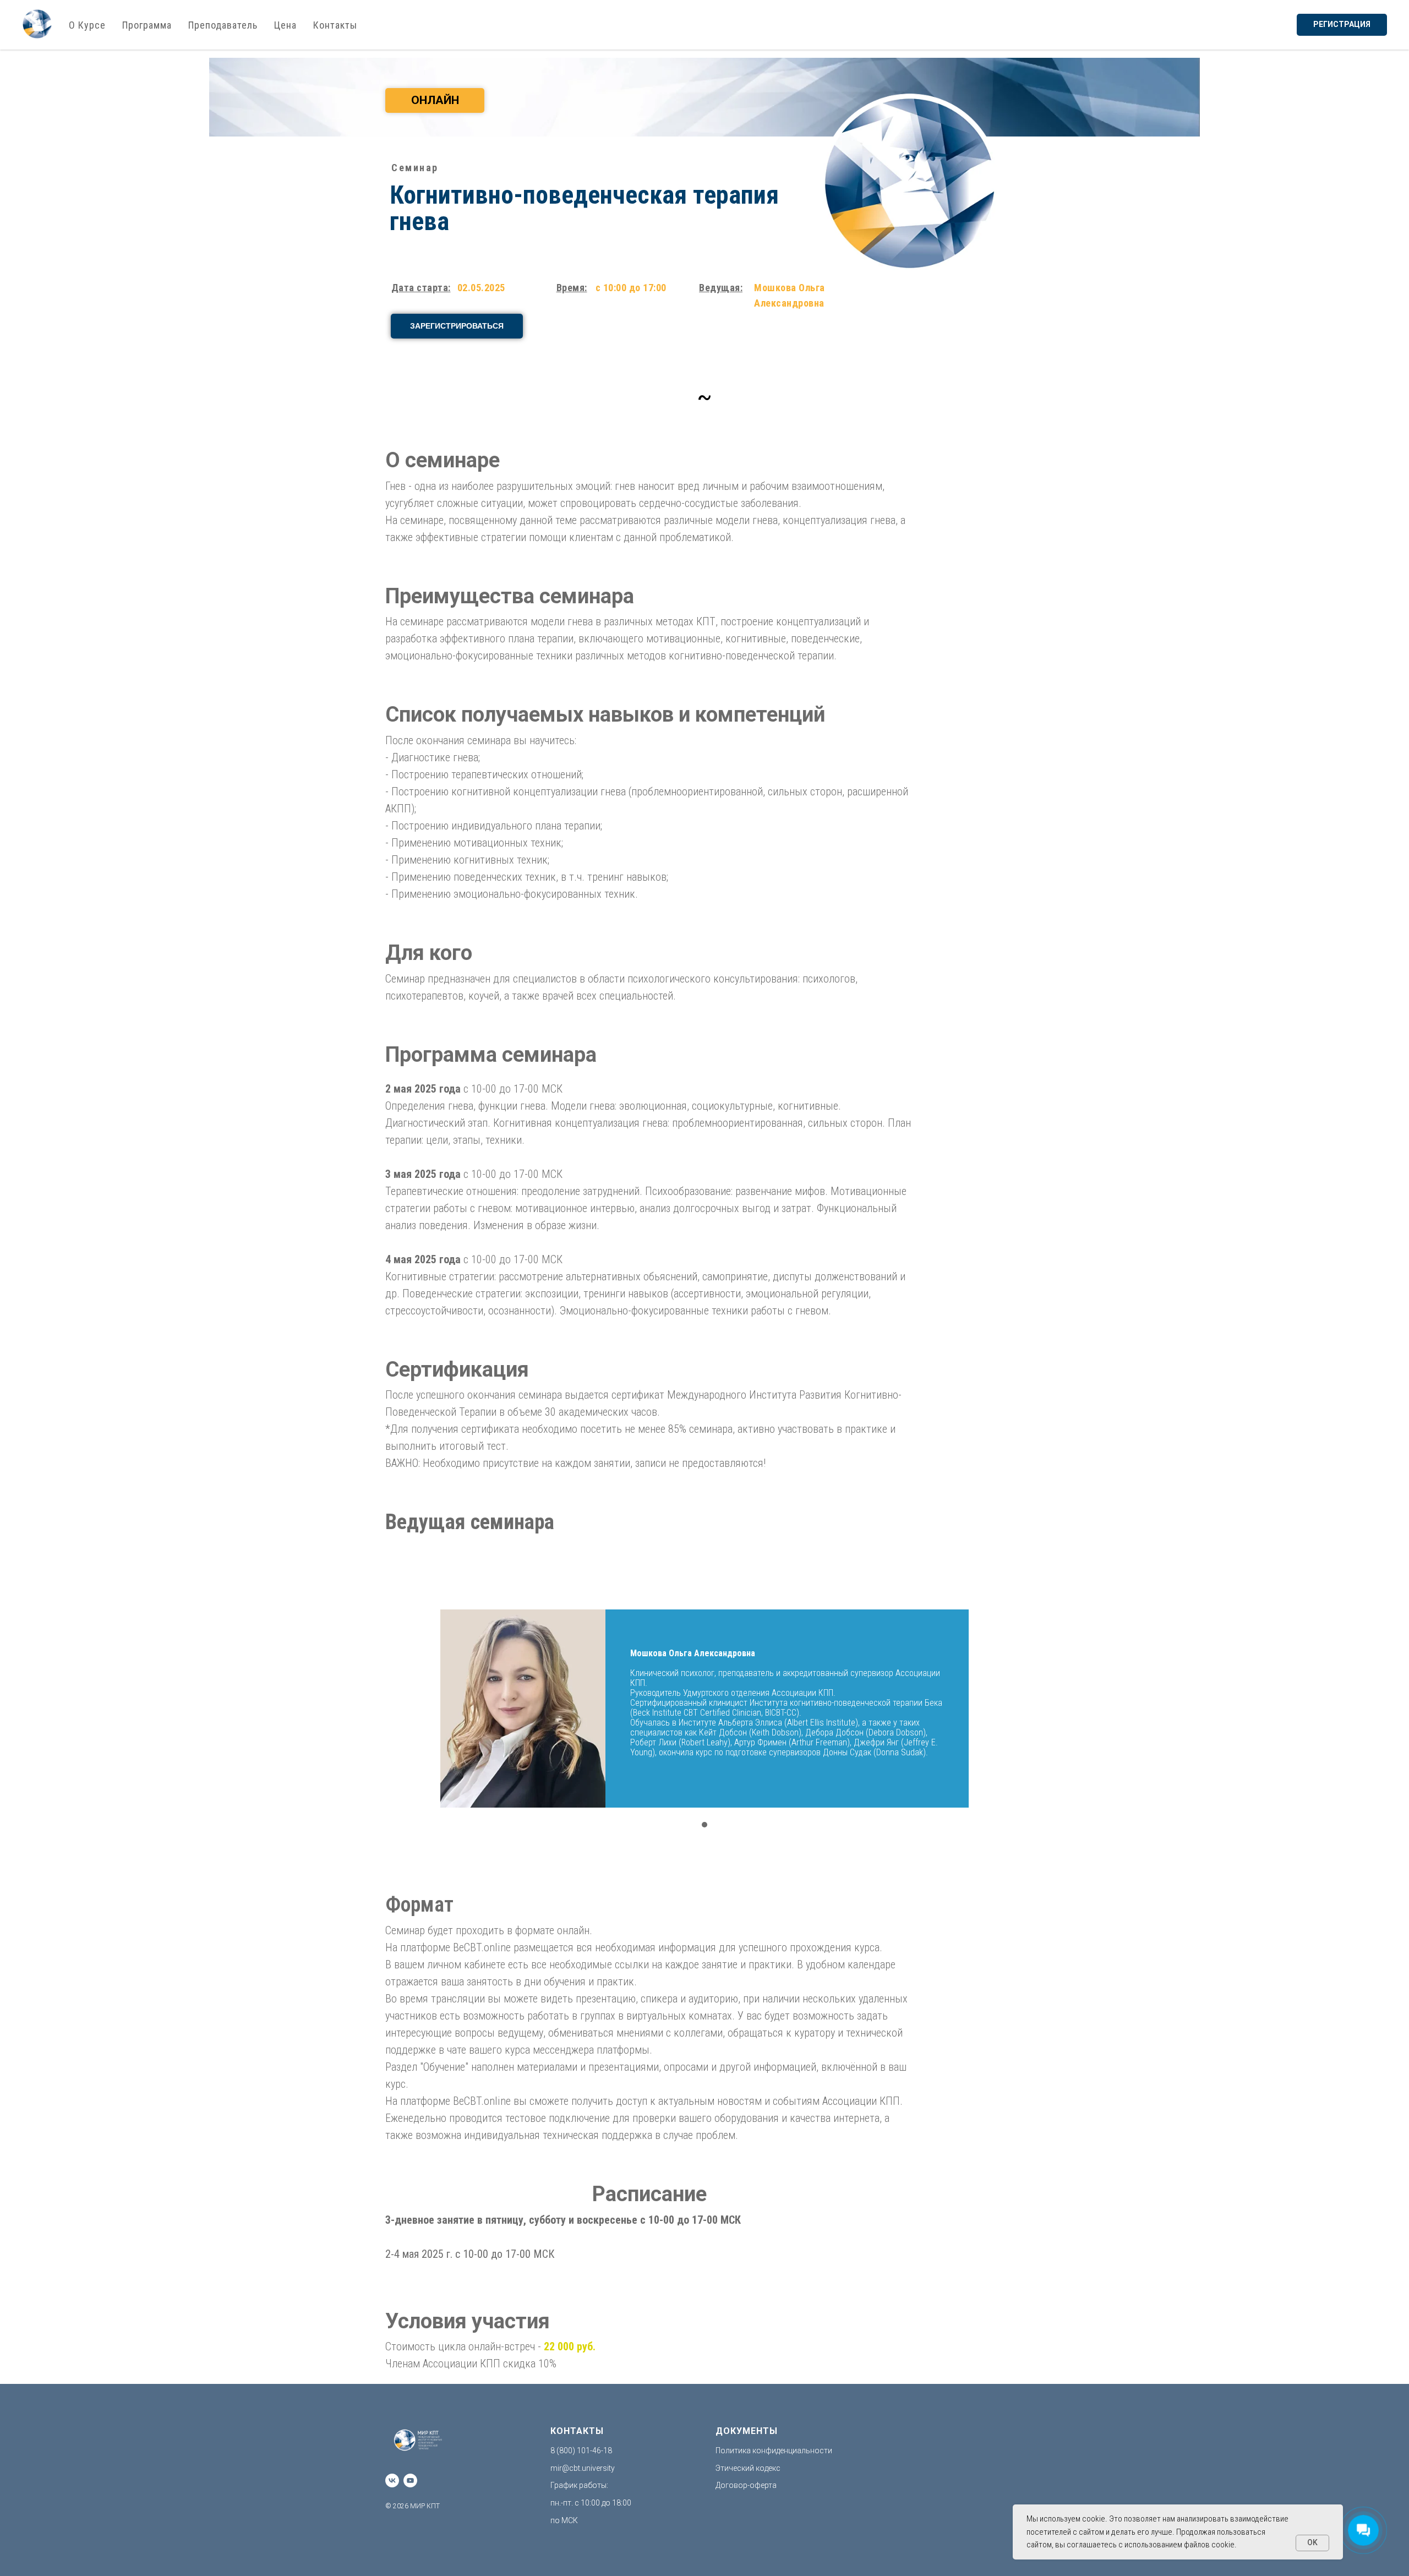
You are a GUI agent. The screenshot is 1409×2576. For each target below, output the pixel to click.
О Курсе (87, 25)
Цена (285, 25)
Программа (147, 25)
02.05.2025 (481, 288)
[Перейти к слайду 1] (704, 1825)
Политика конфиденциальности (774, 2451)
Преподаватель (223, 25)
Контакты (335, 25)
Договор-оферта (746, 2485)
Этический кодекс (748, 2468)
